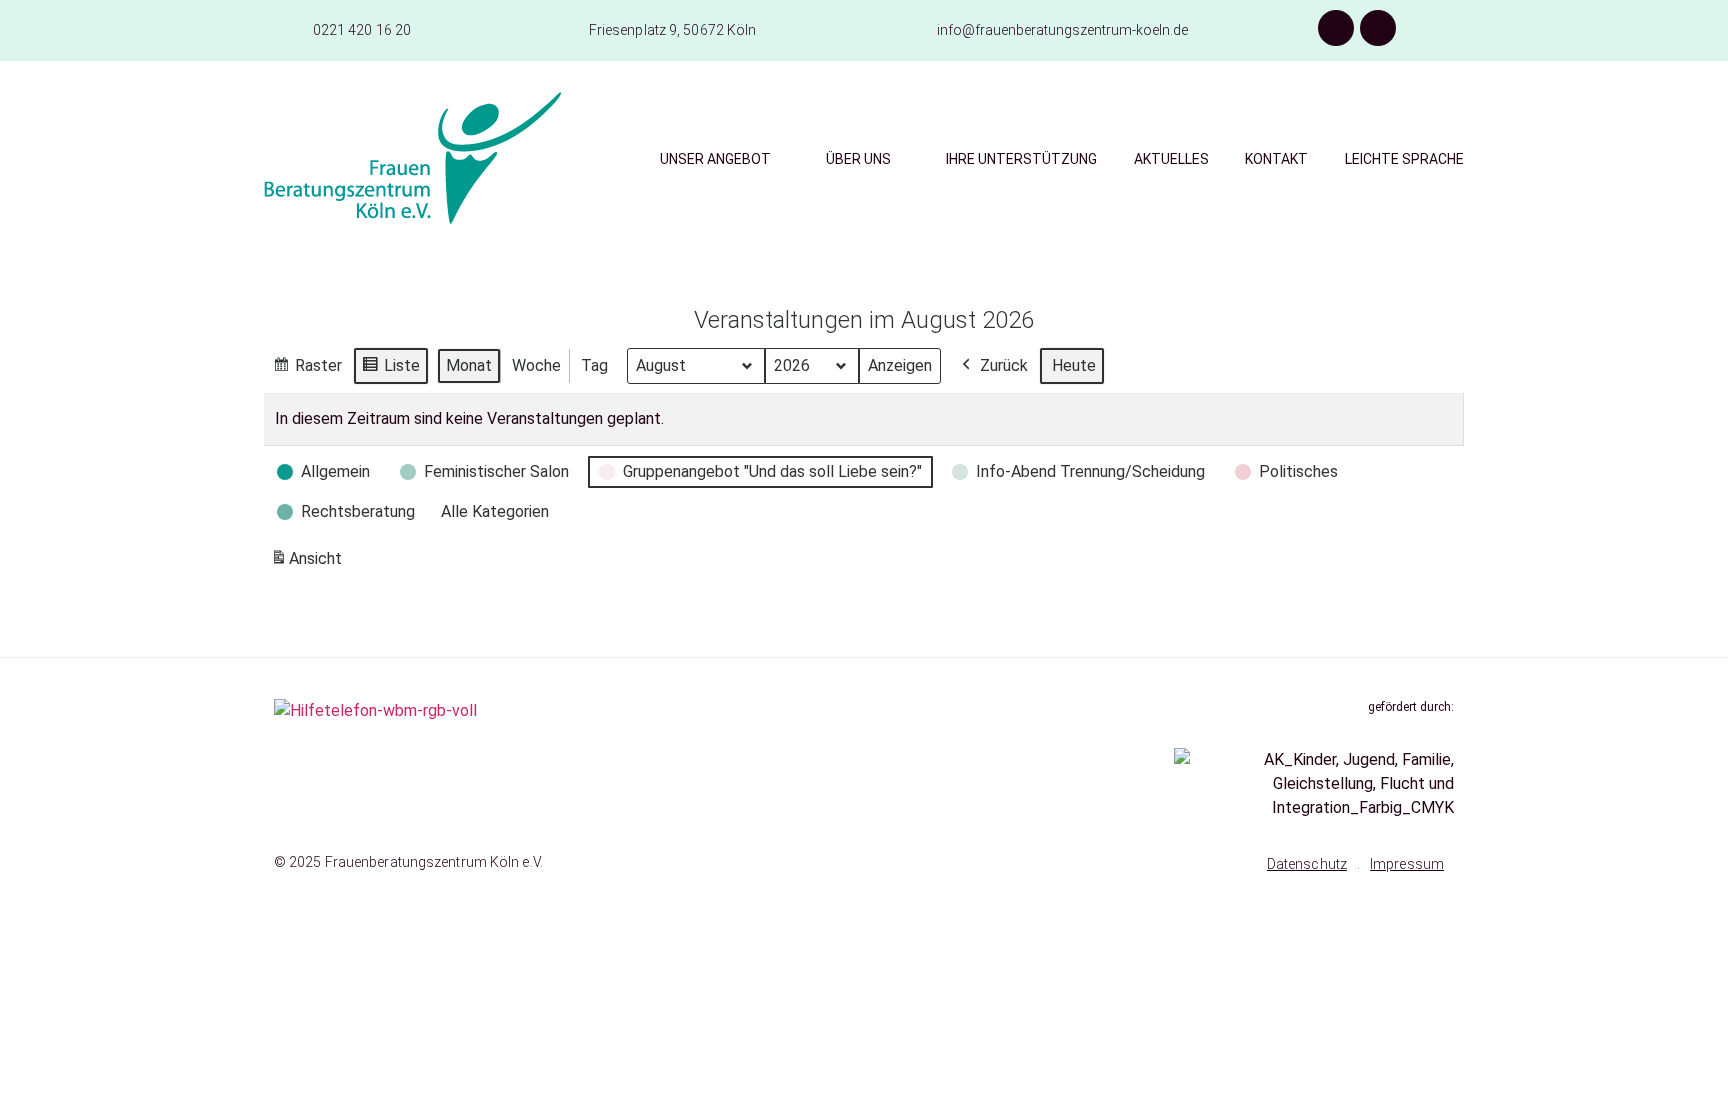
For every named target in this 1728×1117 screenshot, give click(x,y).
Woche (536, 365)
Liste (390, 370)
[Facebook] (1336, 28)
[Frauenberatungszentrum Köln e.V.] (413, 158)
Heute (1074, 365)
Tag (594, 365)
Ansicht (309, 564)
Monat (469, 365)
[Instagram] (1378, 28)
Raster (307, 370)
